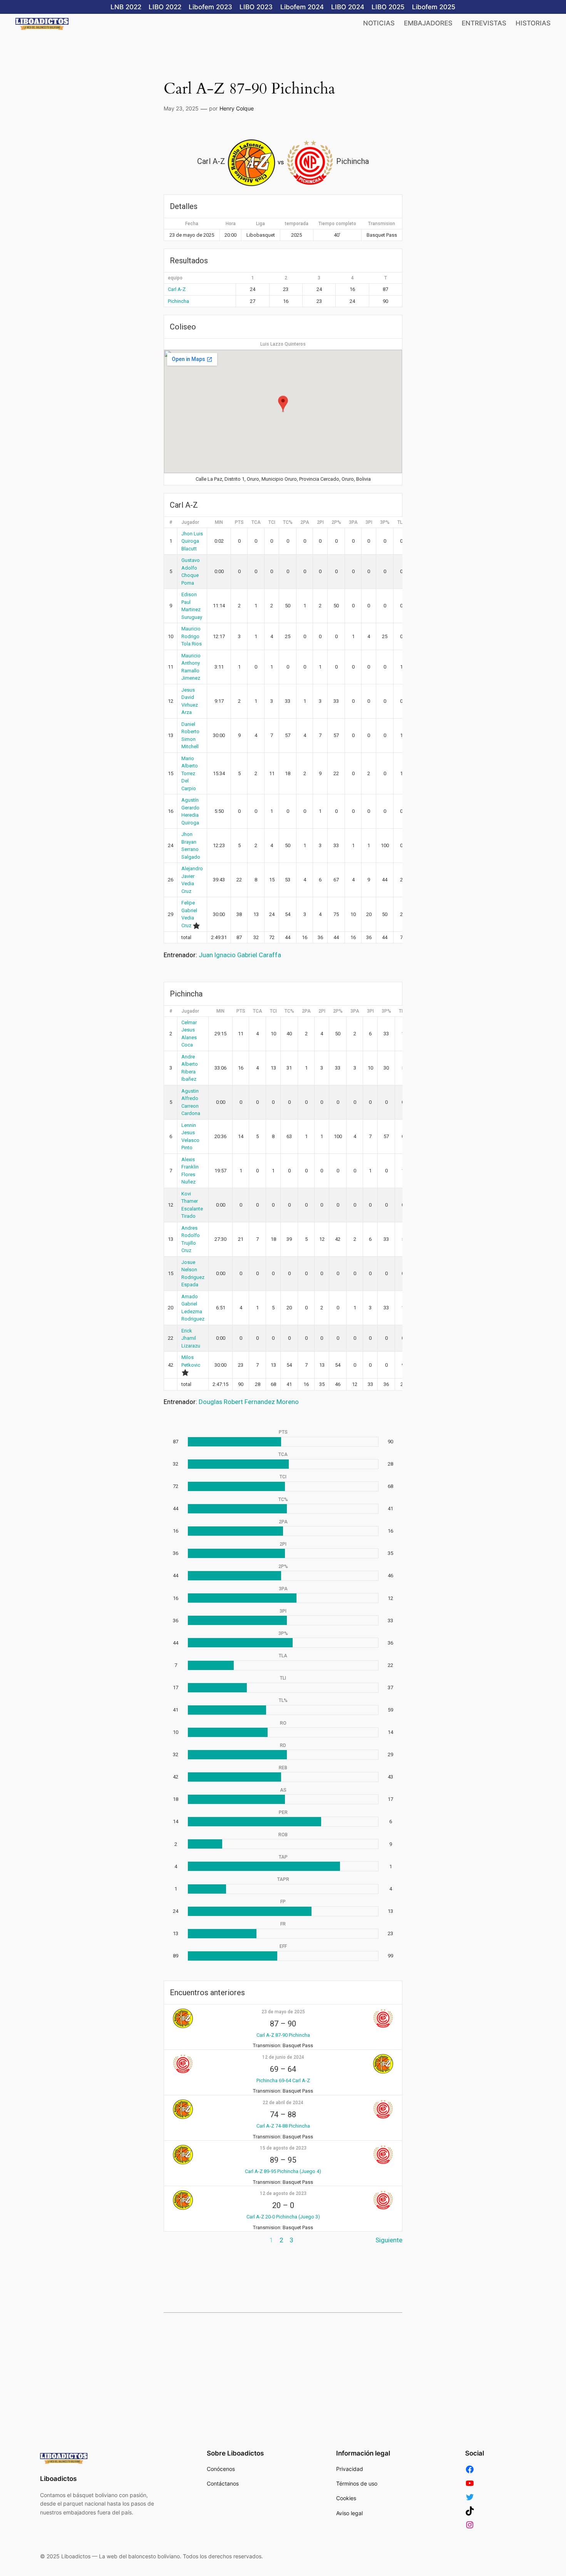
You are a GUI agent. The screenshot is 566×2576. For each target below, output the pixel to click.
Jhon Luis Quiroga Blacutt (192, 541)
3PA (353, 522)
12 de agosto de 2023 (283, 2193)
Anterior (175, 2240)
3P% (385, 522)
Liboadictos (58, 2479)
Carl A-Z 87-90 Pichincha (283, 2035)
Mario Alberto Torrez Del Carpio (190, 773)
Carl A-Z (177, 289)
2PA (305, 522)
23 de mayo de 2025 (283, 2012)
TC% (288, 522)
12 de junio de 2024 (283, 2057)
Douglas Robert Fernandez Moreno (249, 1402)
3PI (369, 522)
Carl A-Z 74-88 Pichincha (283, 2126)
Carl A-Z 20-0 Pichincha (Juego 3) (283, 2217)
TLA (402, 522)
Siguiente (389, 2240)
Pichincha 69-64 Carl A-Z (283, 2080)
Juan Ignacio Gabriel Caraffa (240, 955)
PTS (239, 522)
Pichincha (178, 301)
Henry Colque (237, 108)
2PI (320, 522)
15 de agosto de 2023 (283, 2148)
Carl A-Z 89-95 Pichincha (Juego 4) (283, 2171)
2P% (336, 522)
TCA (256, 522)
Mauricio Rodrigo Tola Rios (192, 636)
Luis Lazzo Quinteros (283, 344)
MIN (219, 522)
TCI (272, 522)
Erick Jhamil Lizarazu (191, 1338)
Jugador (190, 522)
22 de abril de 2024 (283, 2103)
